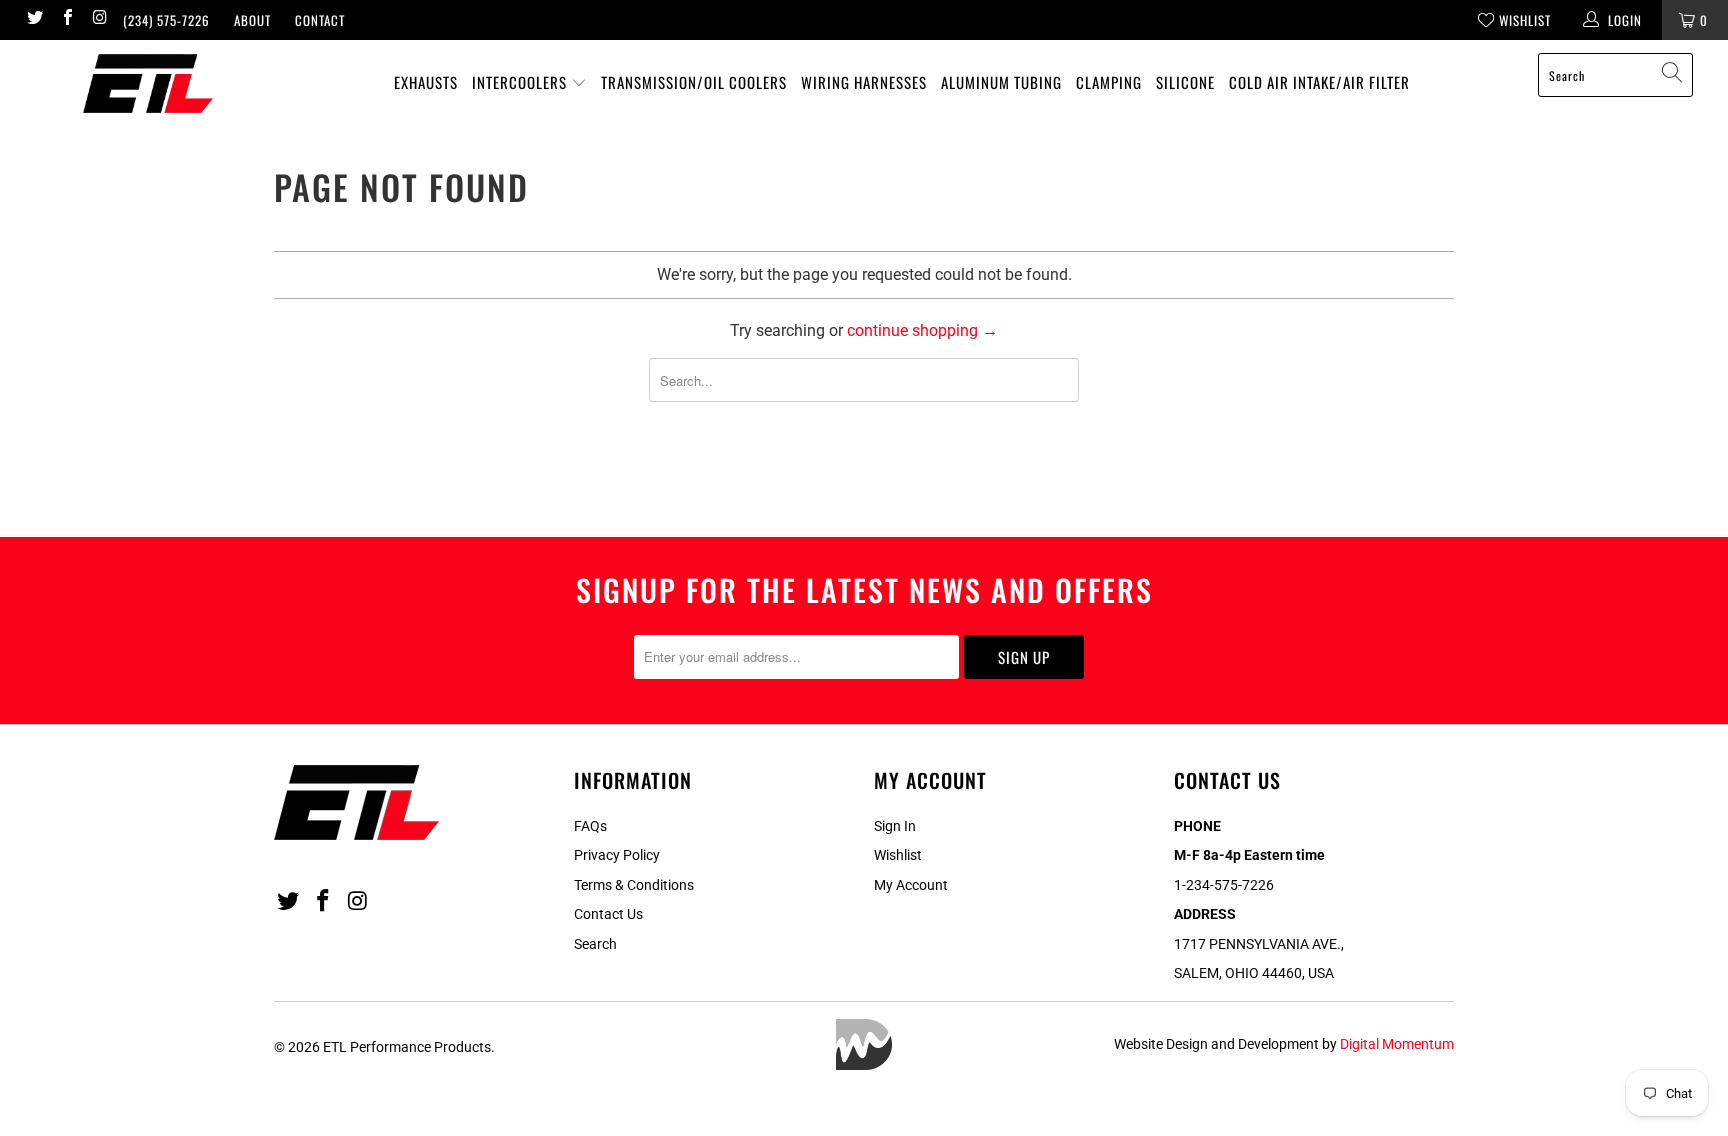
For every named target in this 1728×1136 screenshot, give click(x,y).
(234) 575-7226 (166, 20)
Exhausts (426, 82)
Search (595, 944)
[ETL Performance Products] (148, 83)
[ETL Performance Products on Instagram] (99, 19)
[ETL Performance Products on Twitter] (34, 19)
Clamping (1109, 82)
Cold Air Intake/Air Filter (1319, 82)
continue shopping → (922, 330)
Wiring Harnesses (864, 82)
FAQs (590, 826)
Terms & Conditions (634, 885)
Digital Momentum (1397, 1044)
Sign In (895, 826)
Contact (320, 20)
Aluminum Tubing (1001, 82)
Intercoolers (521, 82)
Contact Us (608, 914)
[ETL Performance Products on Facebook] (66, 19)
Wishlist (898, 855)
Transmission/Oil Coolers (694, 82)
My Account (911, 885)
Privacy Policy (617, 855)
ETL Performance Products (407, 1047)
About (252, 20)
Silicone (1185, 82)
